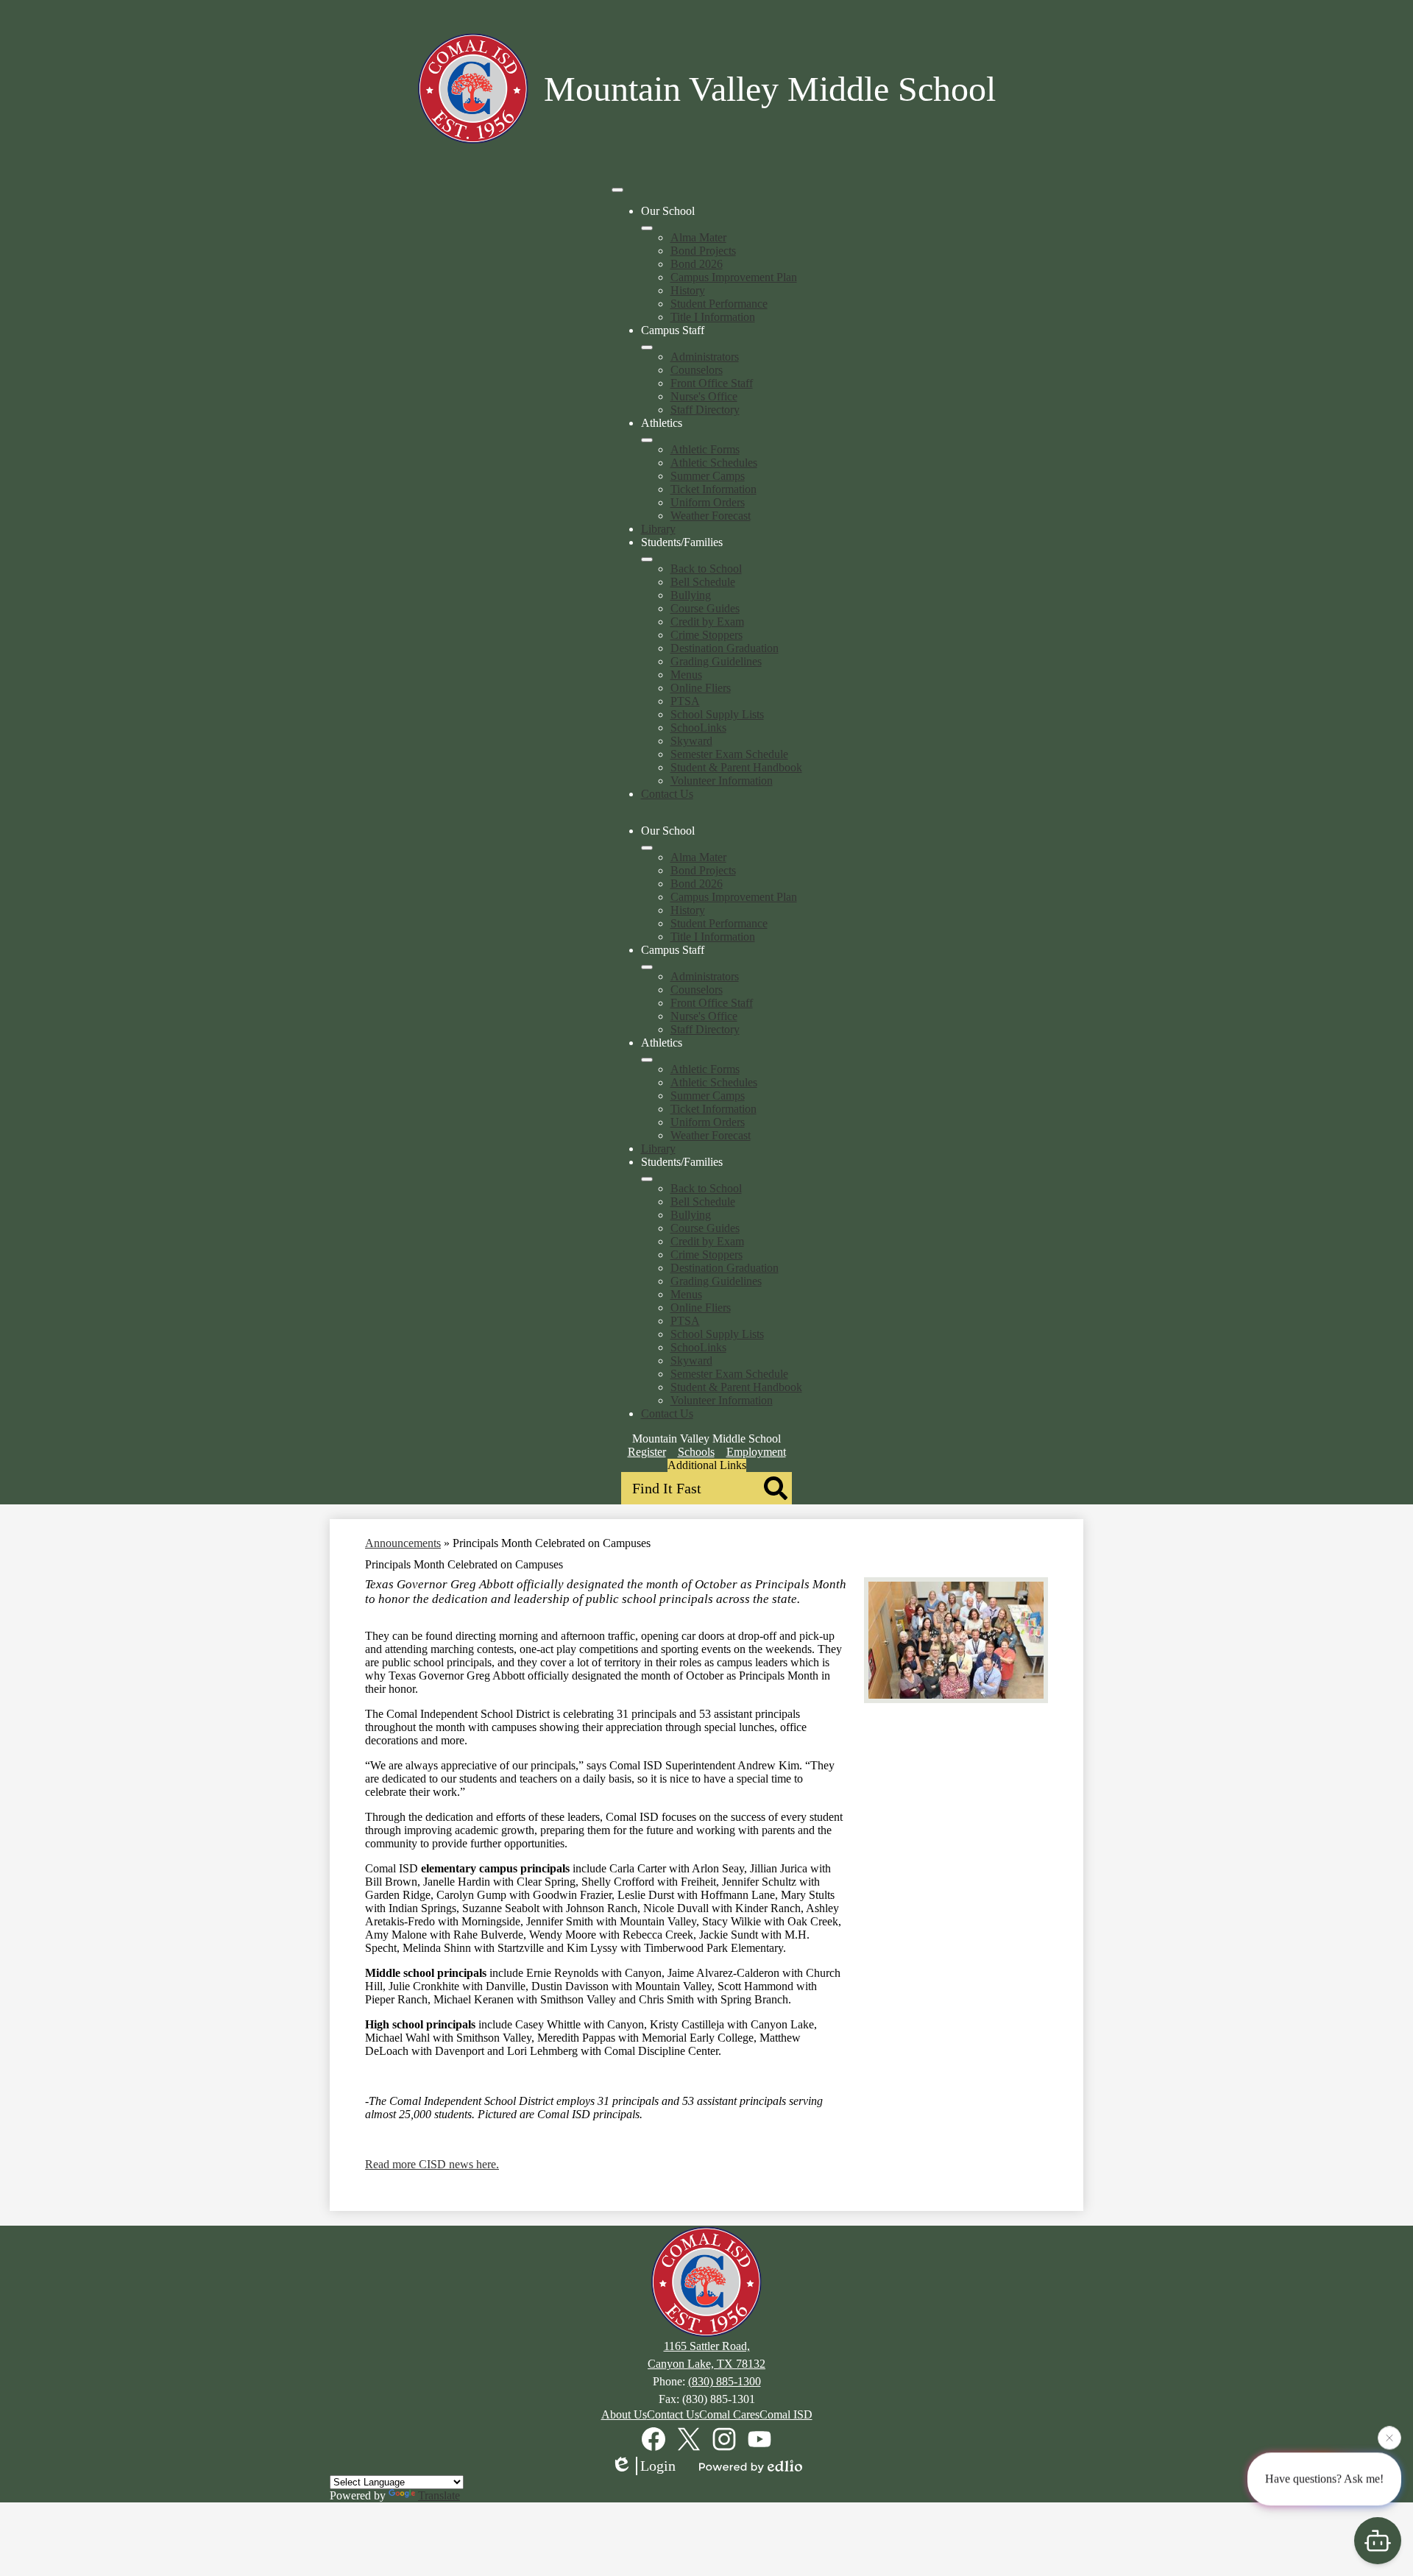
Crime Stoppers (706, 635)
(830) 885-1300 (725, 2381)
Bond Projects (703, 251)
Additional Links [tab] (707, 1465)
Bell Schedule (703, 582)
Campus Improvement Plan (734, 277)
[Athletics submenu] (647, 440)
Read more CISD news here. (432, 2164)
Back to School (706, 569)
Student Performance (719, 304)
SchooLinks (698, 728)
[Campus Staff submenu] (647, 347)
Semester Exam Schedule (729, 754)
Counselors (697, 370)
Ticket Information (713, 489)
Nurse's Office (704, 396)
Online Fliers (701, 688)
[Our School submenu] (647, 228)
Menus (686, 675)
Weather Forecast (711, 516)
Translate (439, 2495)
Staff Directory (705, 410)
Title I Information (713, 317)
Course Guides (705, 608)
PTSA (685, 701)
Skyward (691, 741)
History (688, 290)
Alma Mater (698, 237)
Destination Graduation (725, 648)
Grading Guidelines (716, 661)
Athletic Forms (705, 449)
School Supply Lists (717, 714)
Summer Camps (708, 476)
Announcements (403, 1543)
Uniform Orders (708, 502)
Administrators (705, 357)
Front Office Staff (712, 383)
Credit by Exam (707, 622)
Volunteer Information (722, 781)
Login (658, 2466)
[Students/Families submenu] (647, 559)
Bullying (691, 595)
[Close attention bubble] (1389, 2440)
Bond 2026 (697, 264)
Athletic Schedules (714, 463)
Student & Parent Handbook (736, 767)
